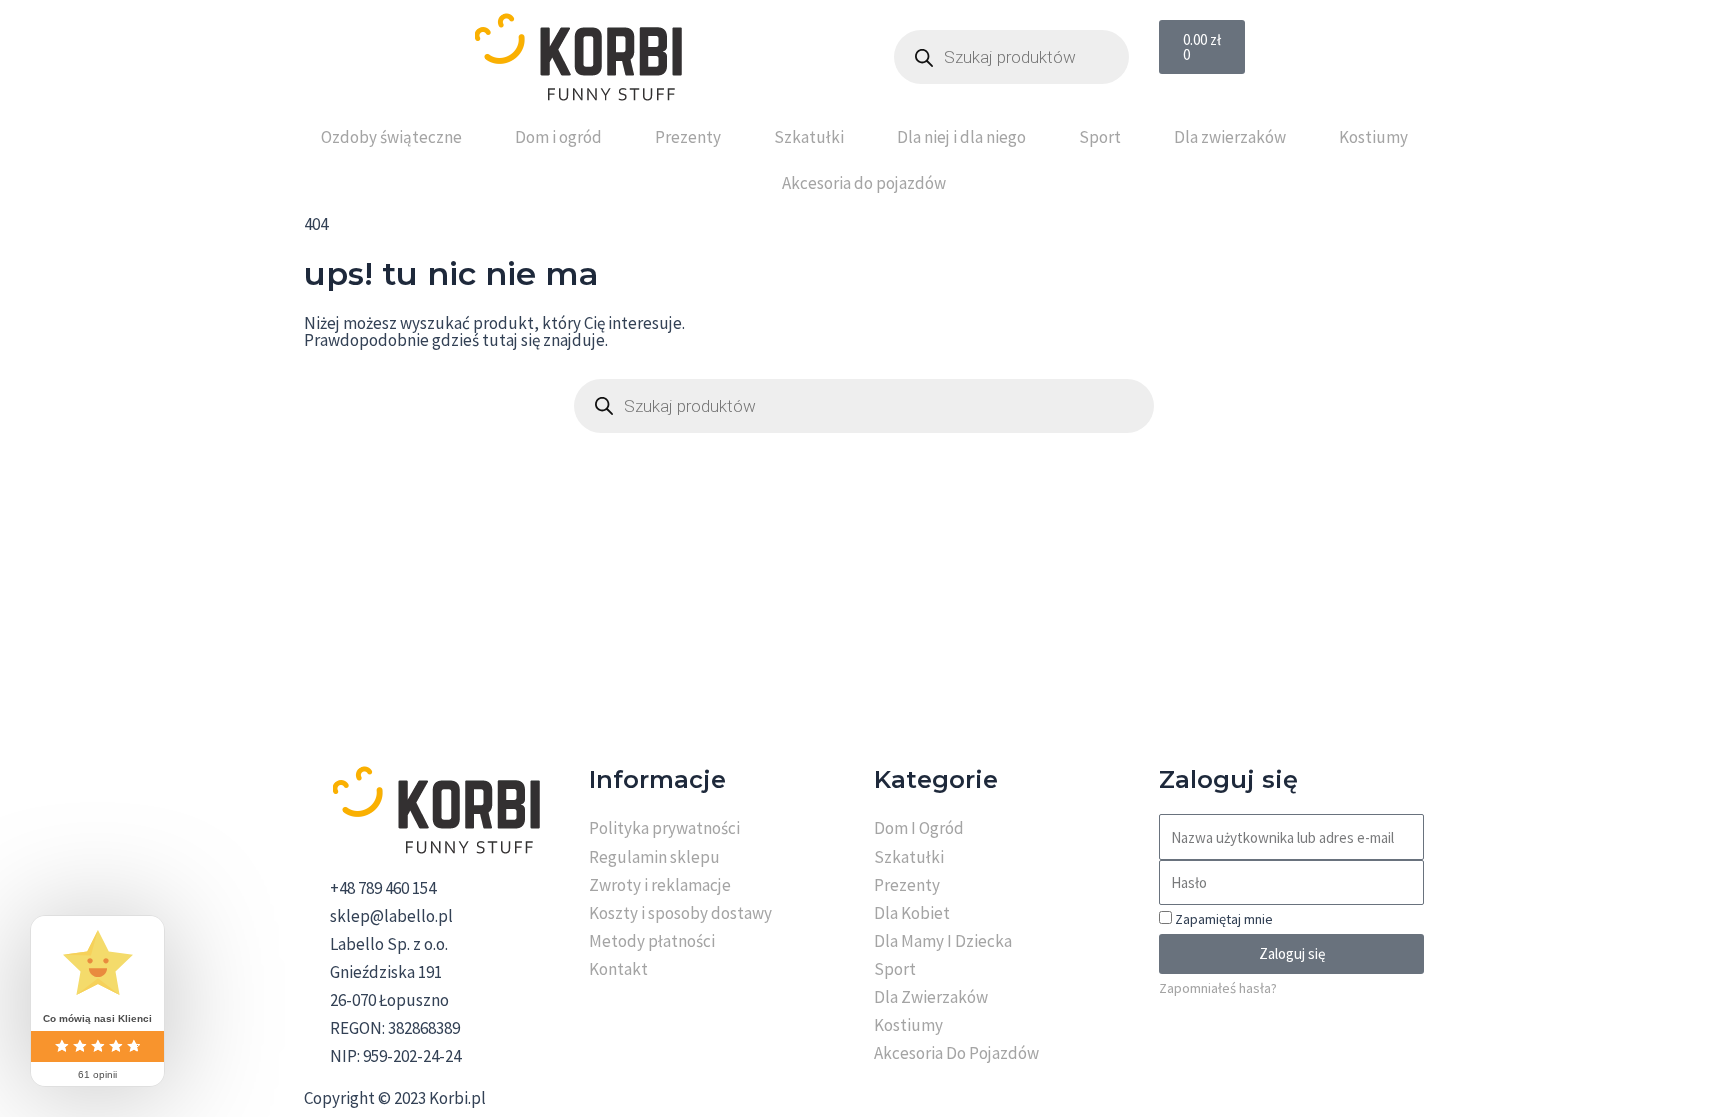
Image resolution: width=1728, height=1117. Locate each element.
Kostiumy (1373, 137)
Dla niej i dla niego (961, 137)
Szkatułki (809, 137)
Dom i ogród (558, 137)
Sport (1100, 137)
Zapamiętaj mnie (1222, 919)
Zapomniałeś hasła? (1218, 988)
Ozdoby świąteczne (391, 137)
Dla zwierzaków (1230, 137)
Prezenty (688, 137)
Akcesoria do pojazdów (864, 183)
